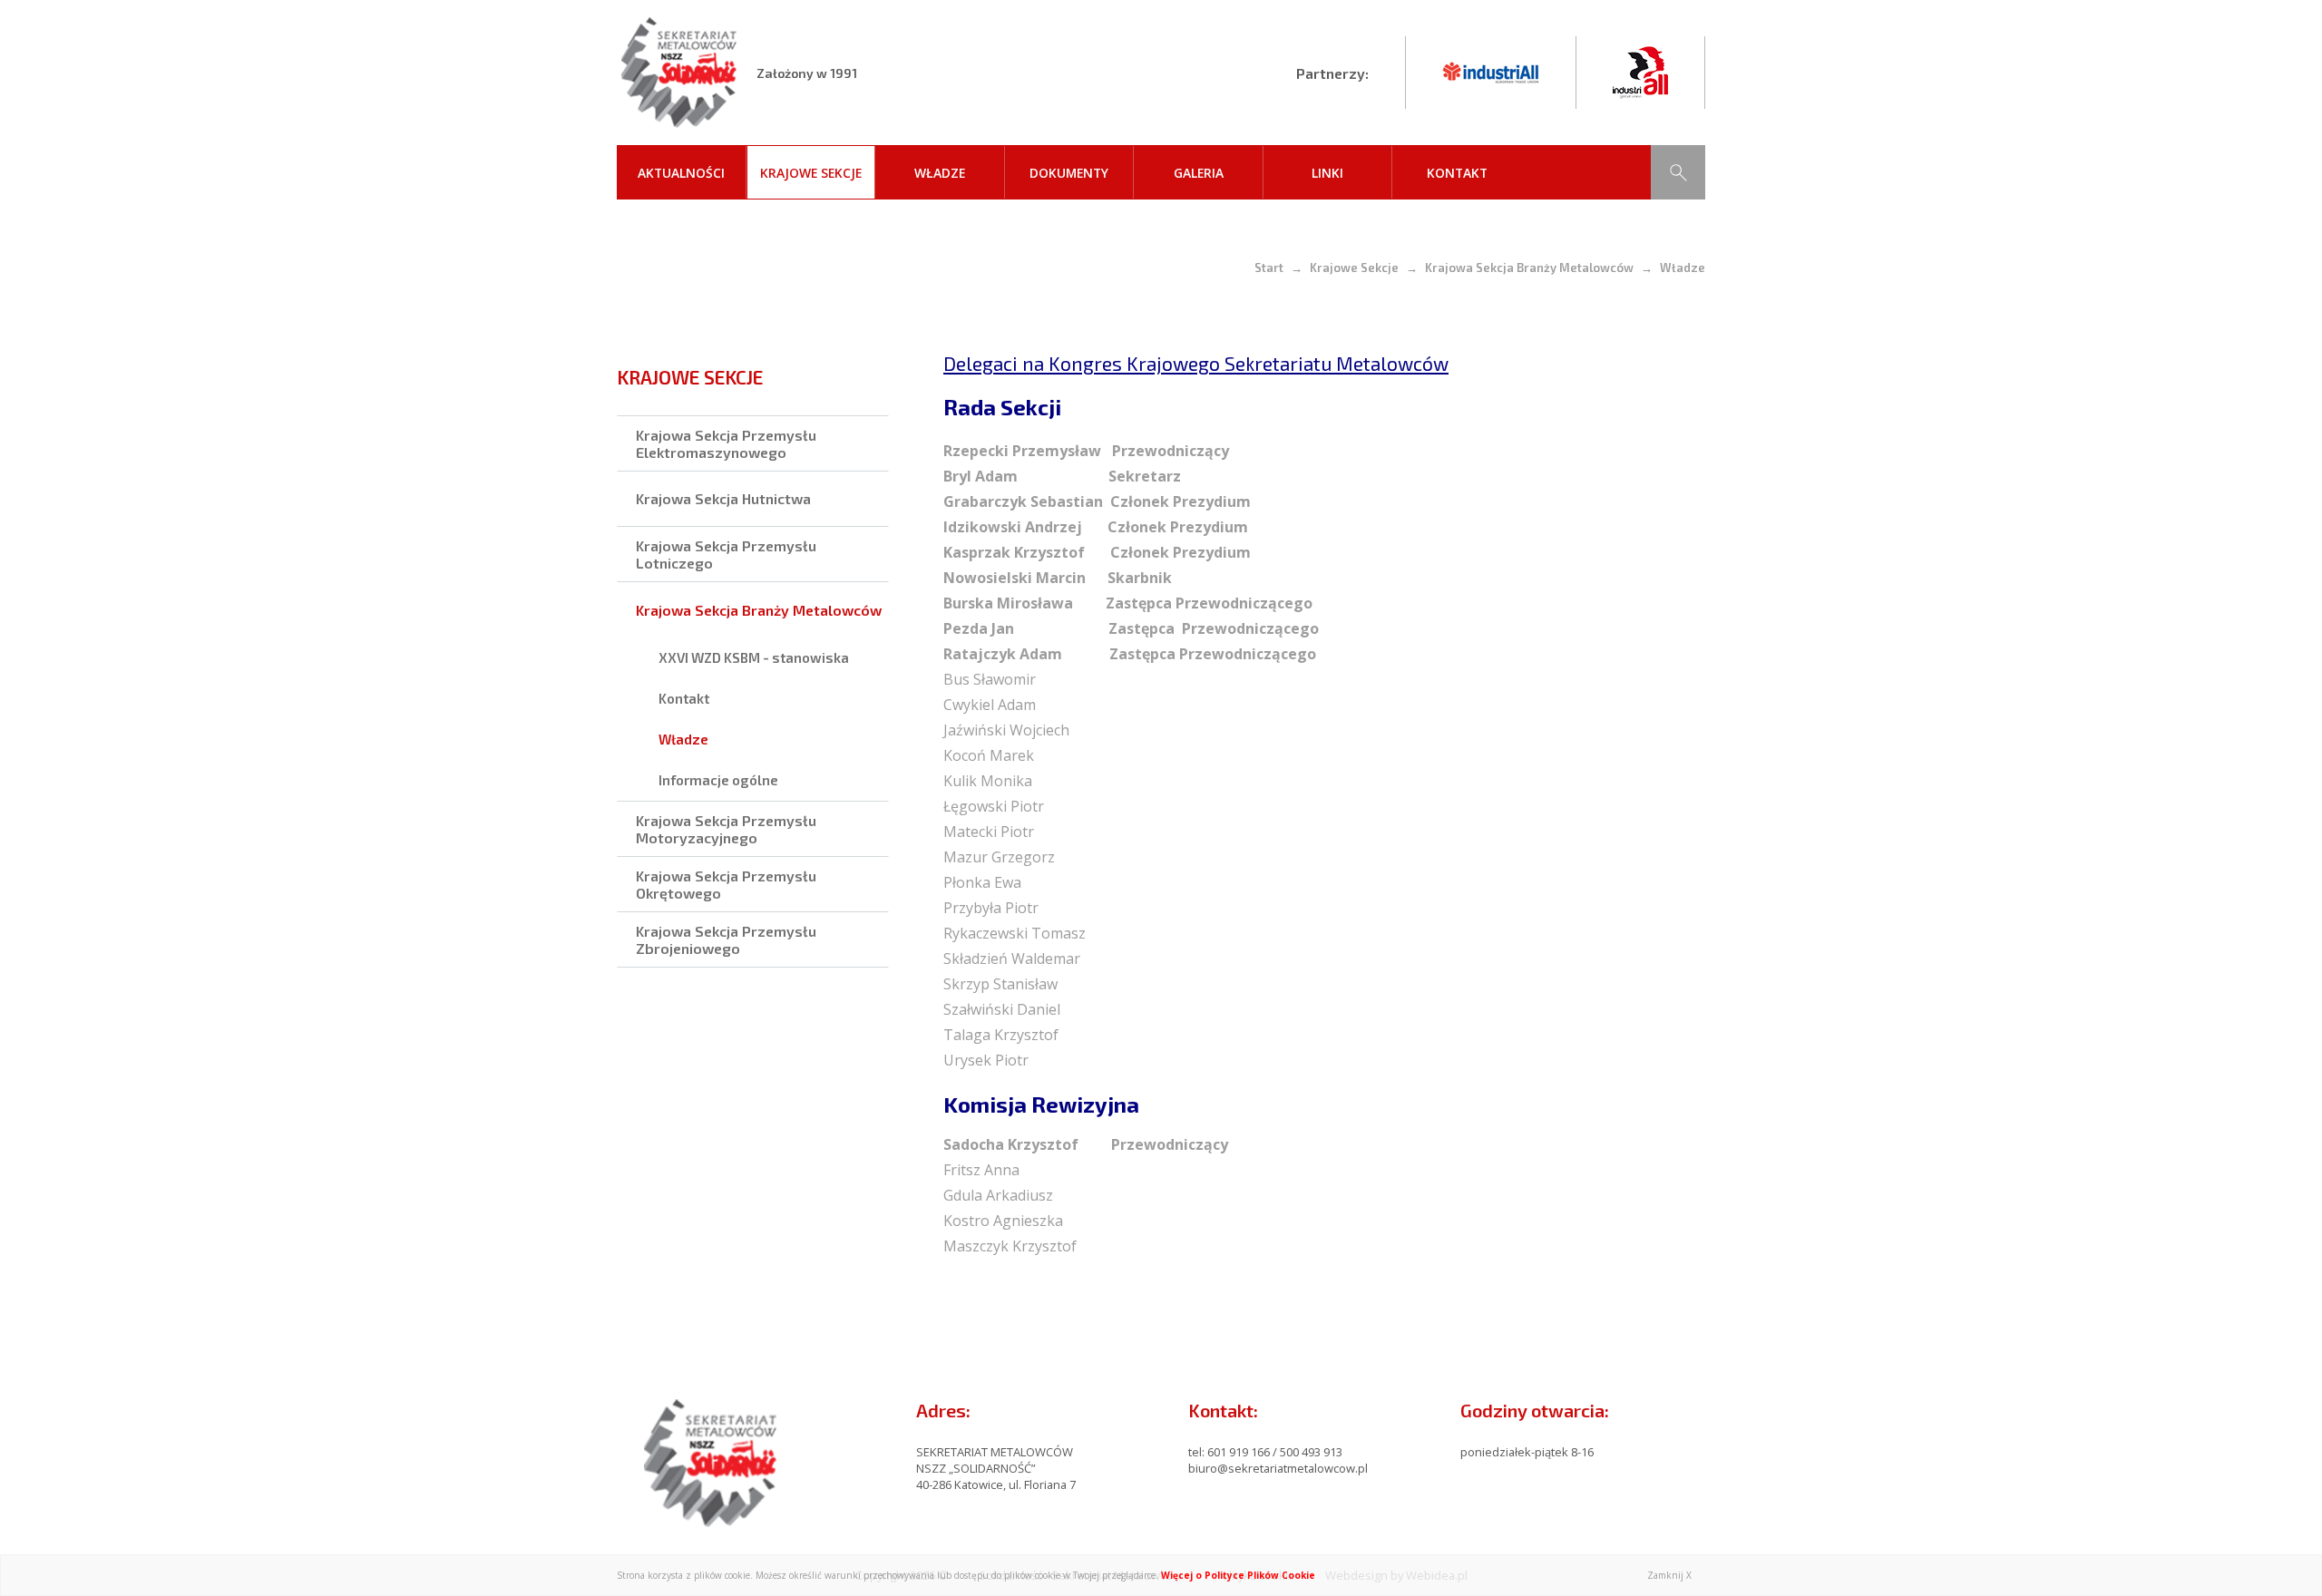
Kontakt (1457, 173)
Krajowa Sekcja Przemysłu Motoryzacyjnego (726, 829)
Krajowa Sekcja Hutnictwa (723, 498)
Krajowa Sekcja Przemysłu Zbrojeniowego (726, 939)
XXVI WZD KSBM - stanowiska (754, 657)
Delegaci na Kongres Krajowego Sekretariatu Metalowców (1196, 363)
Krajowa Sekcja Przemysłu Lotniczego (726, 554)
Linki (1327, 173)
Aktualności (681, 173)
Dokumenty (1069, 173)
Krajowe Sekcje (811, 173)
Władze (940, 173)
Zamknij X (1669, 1575)
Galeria (1199, 173)
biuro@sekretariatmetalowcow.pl (1278, 1468)
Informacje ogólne (718, 780)
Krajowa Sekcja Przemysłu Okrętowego (726, 884)
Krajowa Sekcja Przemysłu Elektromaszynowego (726, 443)
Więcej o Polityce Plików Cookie (1238, 1575)
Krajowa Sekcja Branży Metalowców (1529, 268)
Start (1269, 268)
